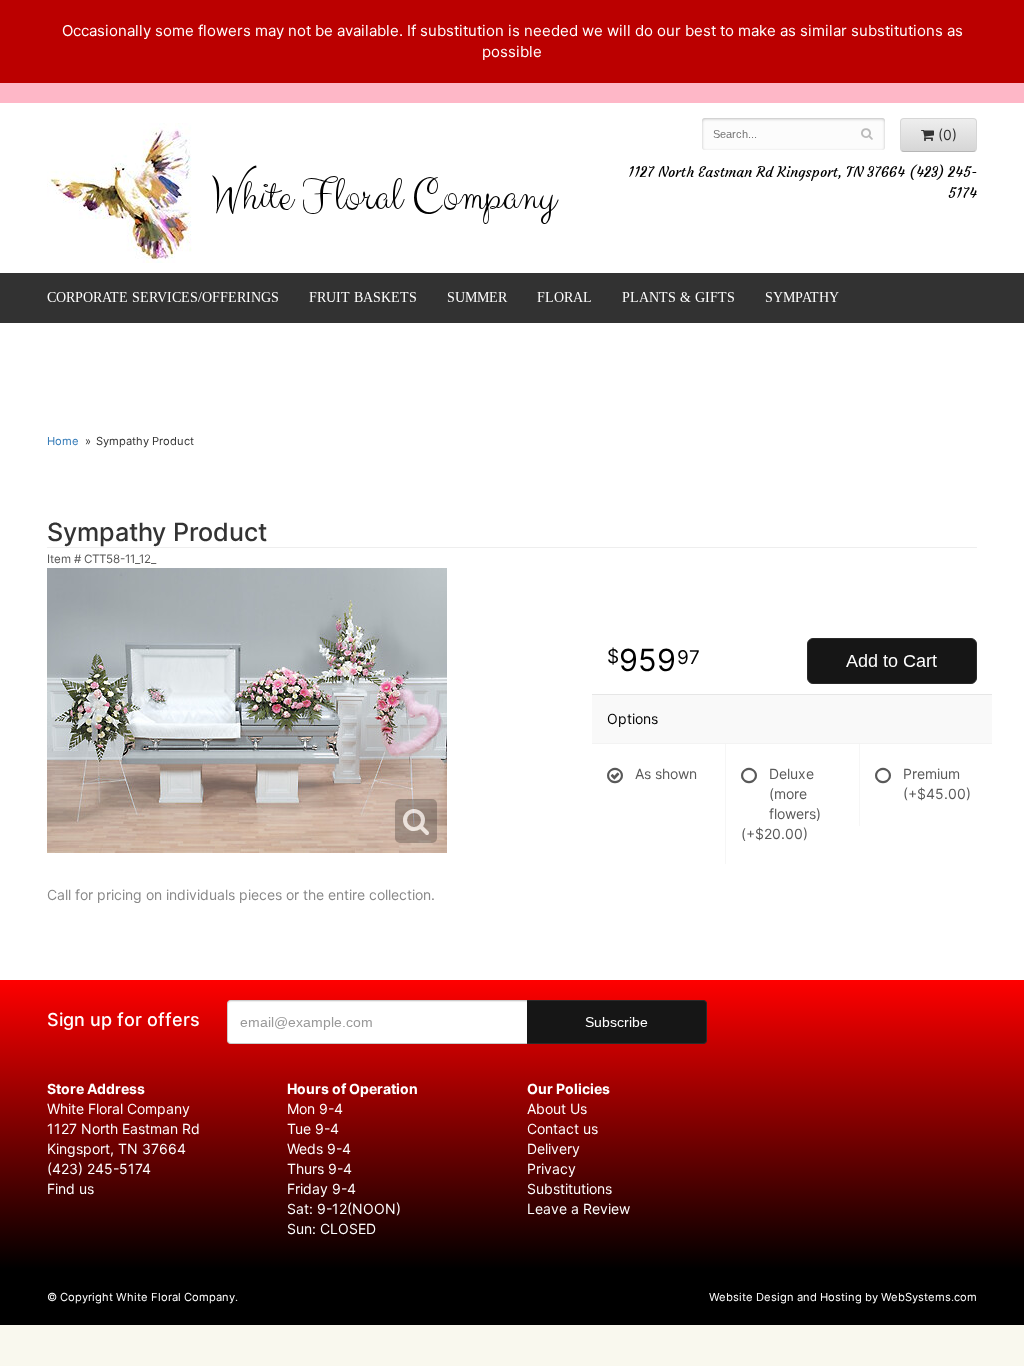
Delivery (553, 1148)
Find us (70, 1188)
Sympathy (802, 297)
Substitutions (569, 1188)
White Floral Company (383, 202)
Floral (564, 297)
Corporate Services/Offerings (163, 297)
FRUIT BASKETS (363, 297)
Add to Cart (891, 661)
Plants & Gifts (678, 297)
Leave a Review (578, 1208)
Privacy (551, 1168)
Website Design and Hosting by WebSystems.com (843, 1297)
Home (63, 441)
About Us (557, 1108)
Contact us (562, 1128)
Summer (477, 297)
